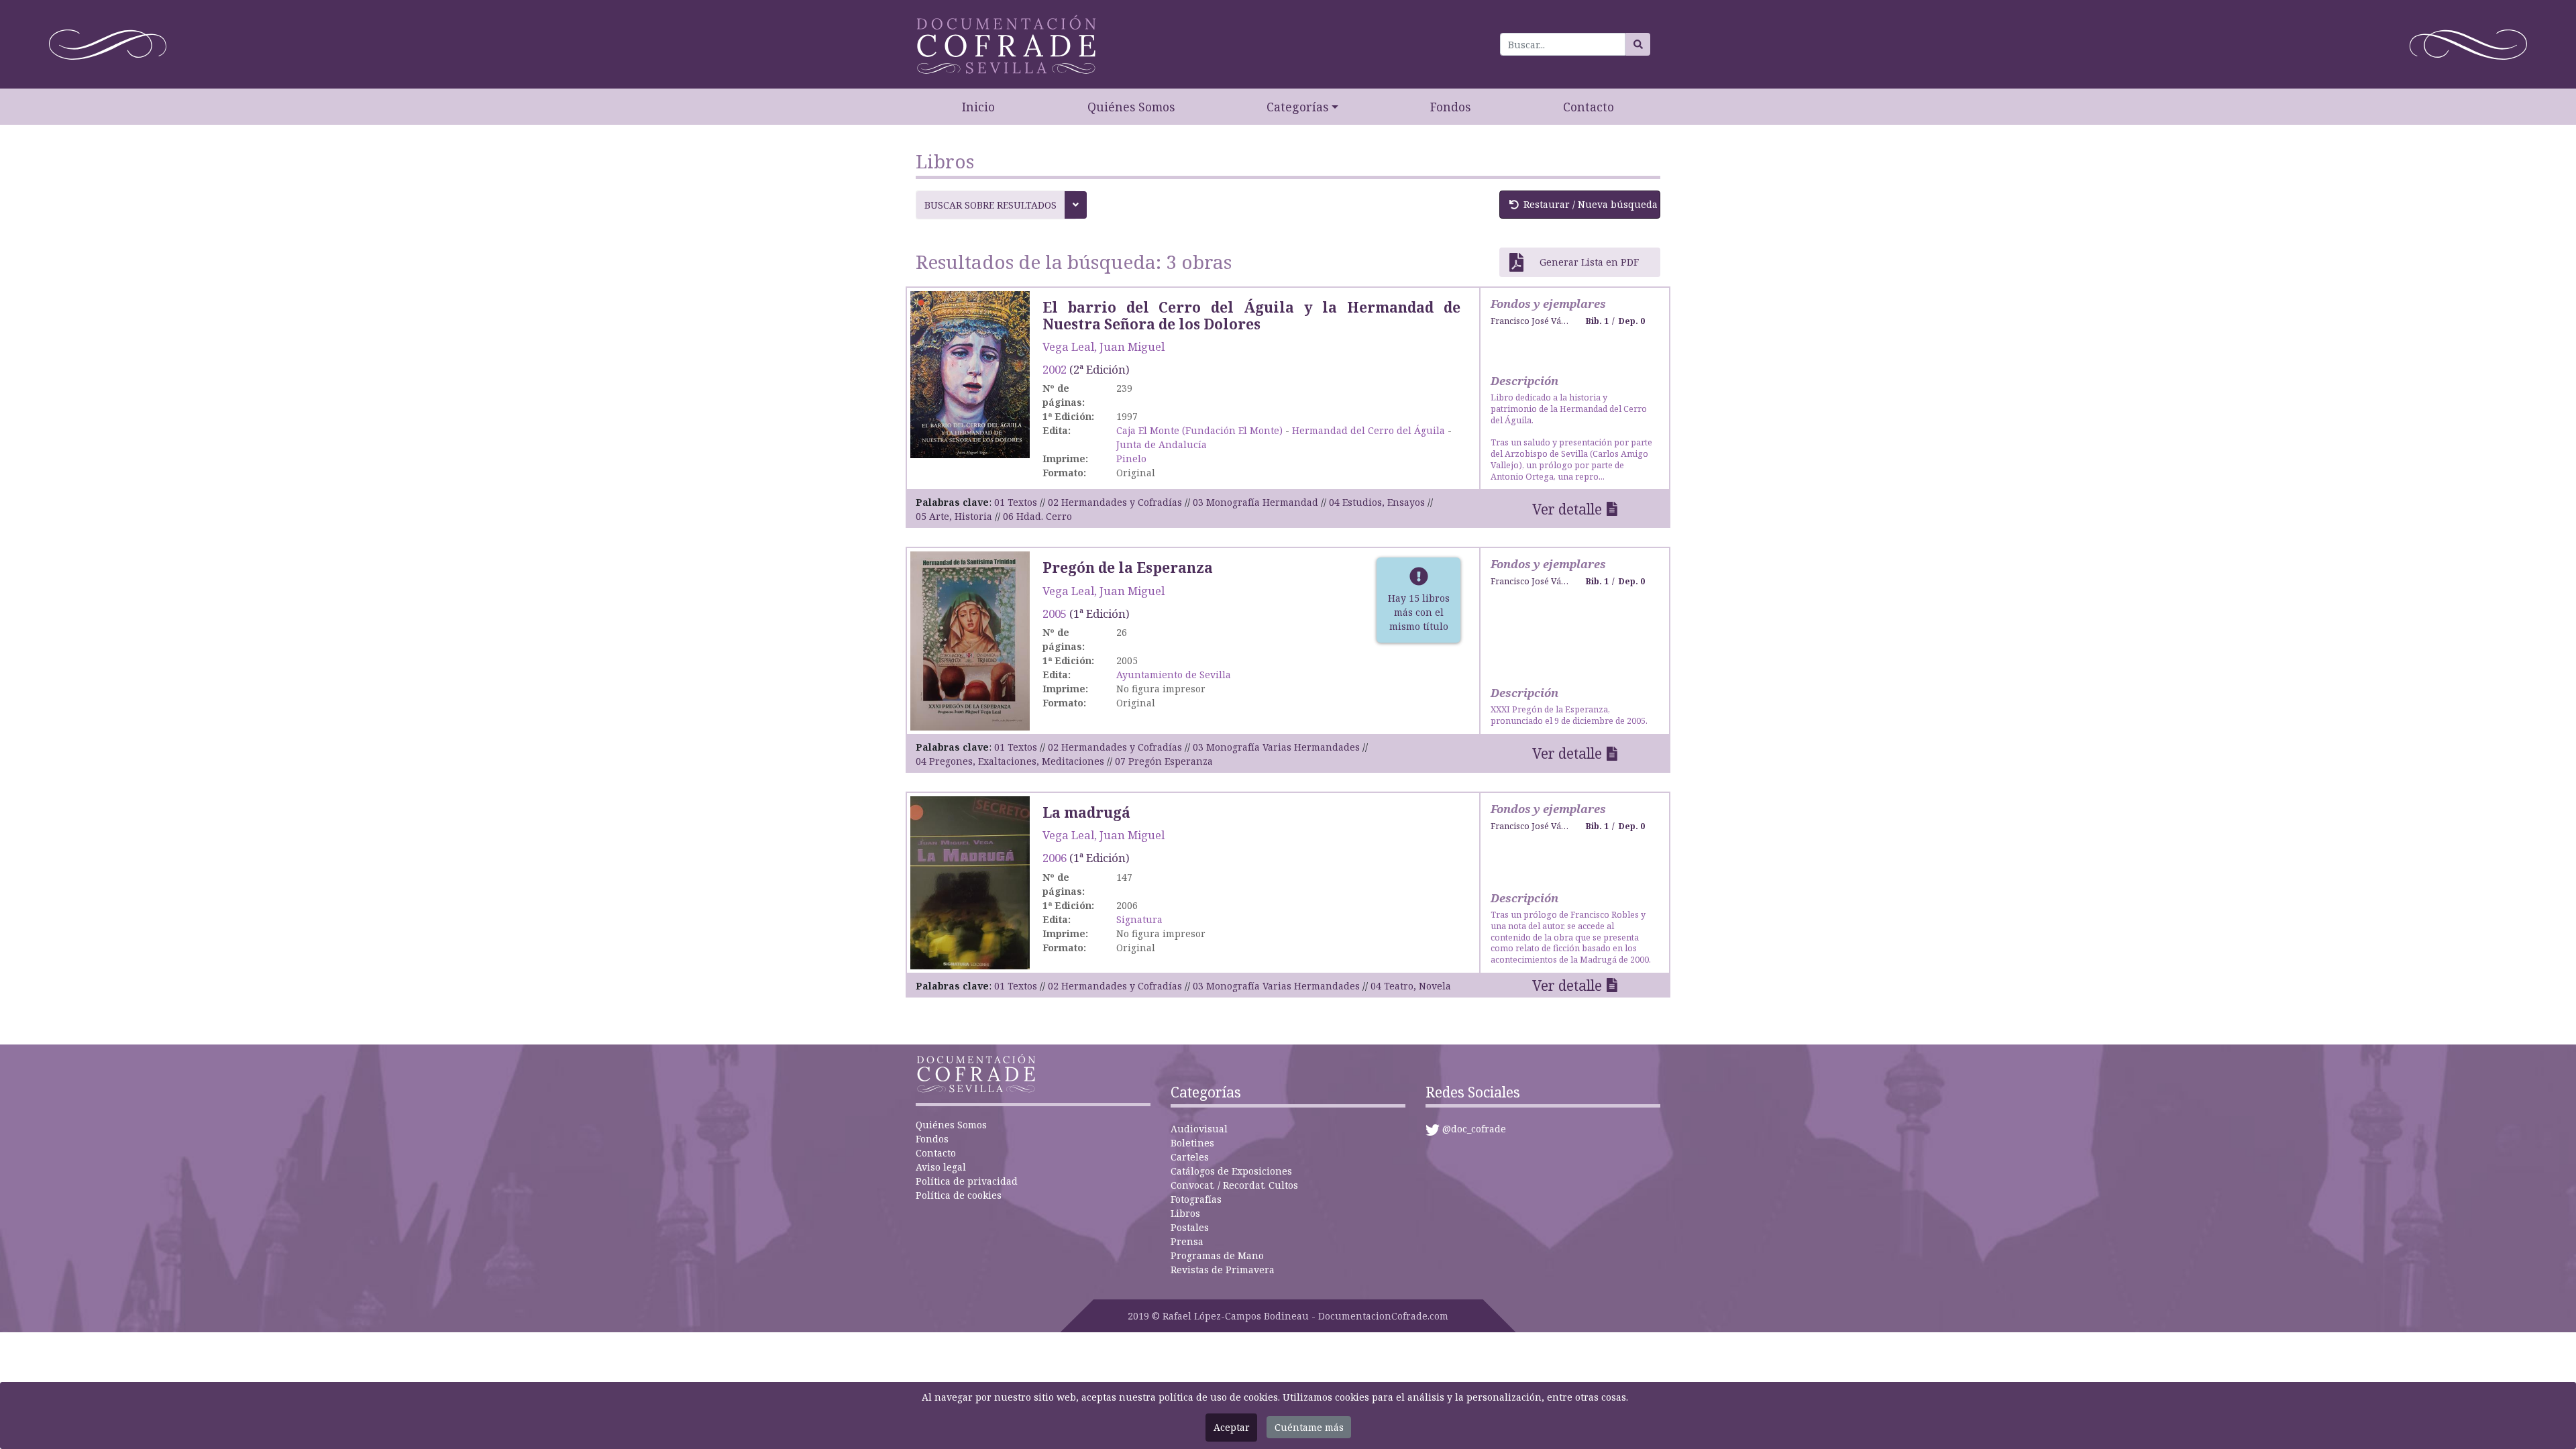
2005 (1055, 613)
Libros (1185, 1213)
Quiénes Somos (1131, 107)
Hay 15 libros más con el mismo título (1419, 612)
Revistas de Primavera (1223, 1270)
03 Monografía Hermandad (1255, 502)
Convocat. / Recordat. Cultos (1234, 1185)
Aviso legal (941, 1167)
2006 (1055, 858)
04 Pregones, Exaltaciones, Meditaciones (1010, 761)
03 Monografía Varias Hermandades (1276, 747)
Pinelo (1131, 459)
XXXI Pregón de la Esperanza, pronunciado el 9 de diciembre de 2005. (1569, 715)
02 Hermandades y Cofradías (1115, 502)
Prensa (1187, 1241)
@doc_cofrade (1474, 1129)
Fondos (1450, 107)
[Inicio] (1006, 44)
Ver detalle (1567, 509)
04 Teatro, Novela (1411, 986)
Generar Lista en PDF (1589, 262)
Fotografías (1196, 1199)
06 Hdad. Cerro (1037, 516)
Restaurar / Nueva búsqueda (1591, 204)
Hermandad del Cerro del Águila (1368, 430)
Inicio (978, 107)
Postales (1190, 1227)
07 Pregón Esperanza (1164, 761)
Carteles (1190, 1157)
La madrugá (1086, 812)
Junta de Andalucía (1162, 444)
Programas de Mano (1217, 1255)
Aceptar (1232, 1427)
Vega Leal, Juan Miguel (1104, 346)
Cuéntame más (1309, 1427)
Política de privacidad (967, 1181)
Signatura (1139, 919)
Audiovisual (1199, 1129)
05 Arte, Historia (954, 516)
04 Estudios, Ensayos (1377, 502)
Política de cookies (959, 1195)
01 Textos (1016, 502)
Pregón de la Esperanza (1128, 568)
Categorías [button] (1297, 107)
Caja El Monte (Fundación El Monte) (1199, 430)
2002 (1055, 369)
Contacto (1589, 107)
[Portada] (970, 373)
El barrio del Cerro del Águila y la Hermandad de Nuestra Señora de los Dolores (1251, 316)
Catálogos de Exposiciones (1231, 1171)
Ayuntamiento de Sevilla (1174, 675)
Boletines (1192, 1143)
